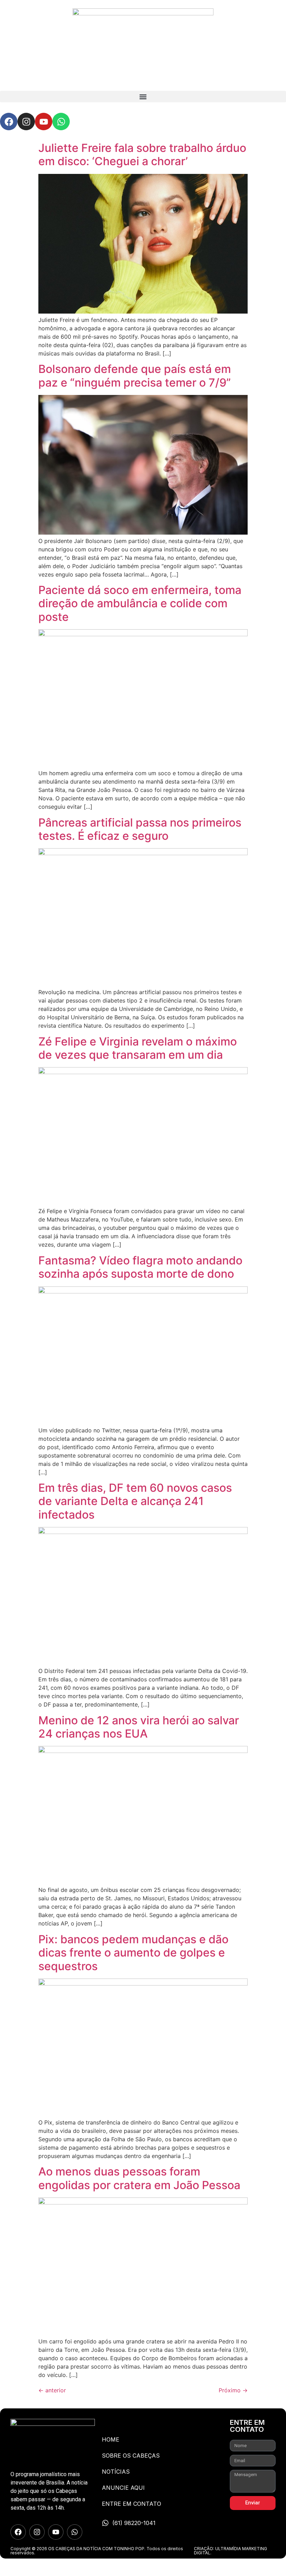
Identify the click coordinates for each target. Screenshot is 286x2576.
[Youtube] (44, 122)
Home (111, 2439)
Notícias (116, 2472)
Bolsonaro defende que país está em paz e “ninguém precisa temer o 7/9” (135, 376)
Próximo (233, 2390)
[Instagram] (26, 122)
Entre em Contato (131, 2504)
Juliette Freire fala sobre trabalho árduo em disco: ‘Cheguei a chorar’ (142, 155)
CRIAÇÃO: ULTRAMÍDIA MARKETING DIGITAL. (231, 2551)
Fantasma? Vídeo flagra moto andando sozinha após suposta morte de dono (140, 1267)
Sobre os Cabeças (131, 2456)
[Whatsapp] (61, 122)
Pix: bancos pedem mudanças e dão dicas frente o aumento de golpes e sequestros (133, 1953)
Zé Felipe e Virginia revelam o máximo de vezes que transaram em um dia (138, 1048)
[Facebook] (9, 122)
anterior (52, 2390)
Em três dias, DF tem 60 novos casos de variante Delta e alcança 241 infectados (135, 1501)
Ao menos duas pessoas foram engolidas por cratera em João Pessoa (139, 2178)
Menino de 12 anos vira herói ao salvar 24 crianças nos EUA (139, 1727)
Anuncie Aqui (123, 2488)
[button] (143, 97)
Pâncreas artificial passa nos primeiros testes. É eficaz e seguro (140, 829)
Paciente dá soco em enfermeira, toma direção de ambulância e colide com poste (140, 603)
